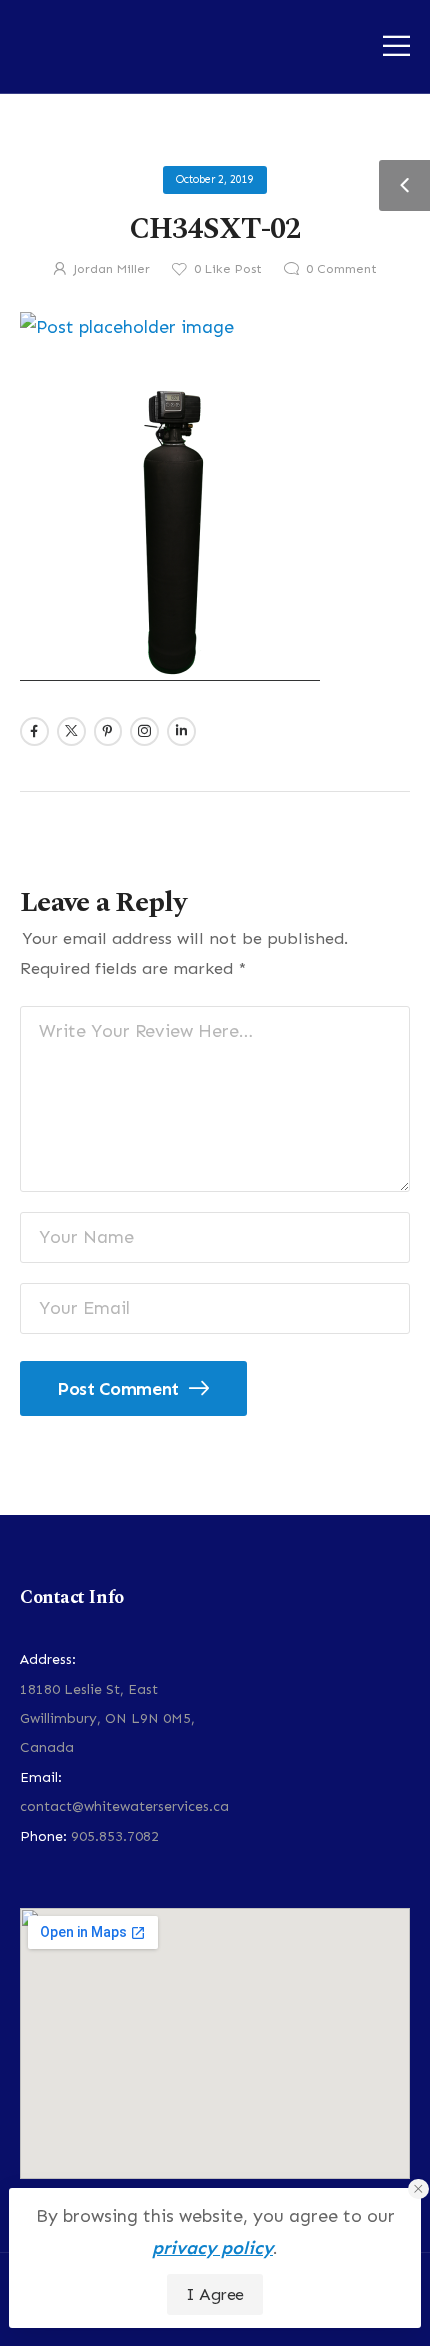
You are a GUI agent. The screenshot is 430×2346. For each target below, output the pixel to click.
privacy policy (212, 2248)
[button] (418, 2189)
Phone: (43, 1836)
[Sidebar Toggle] (404, 185)
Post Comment (120, 1389)
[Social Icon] (34, 731)
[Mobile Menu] (396, 46)
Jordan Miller (111, 268)
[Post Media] (215, 328)
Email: (41, 1777)
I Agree (215, 2294)
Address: (48, 1659)
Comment (341, 268)
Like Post (228, 268)
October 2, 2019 (215, 179)
